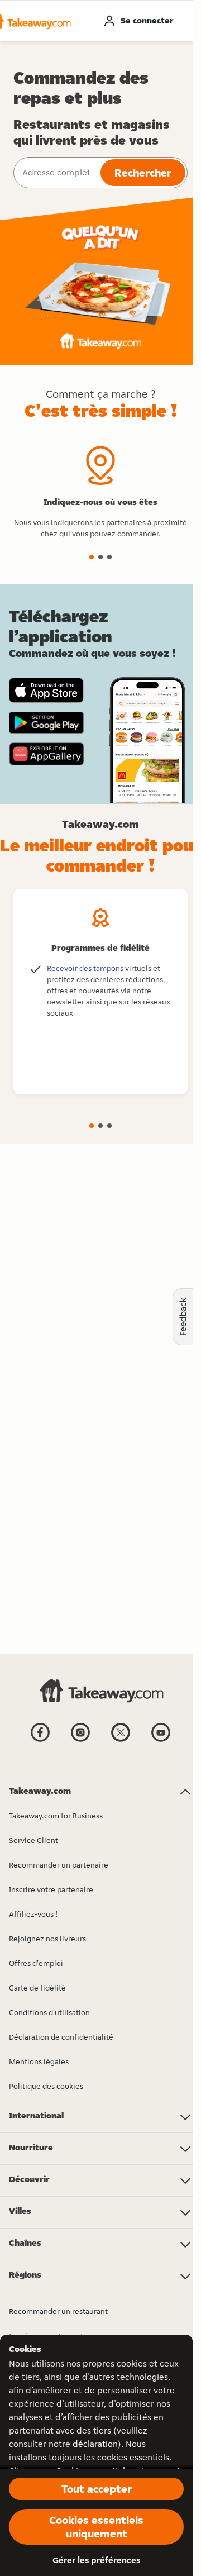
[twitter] (121, 1741)
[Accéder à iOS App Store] (46, 690)
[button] (92, 557)
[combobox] (56, 173)
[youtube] (161, 1741)
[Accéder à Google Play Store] (46, 723)
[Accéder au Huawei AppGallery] (46, 754)
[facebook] (40, 1741)
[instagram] (80, 1741)
